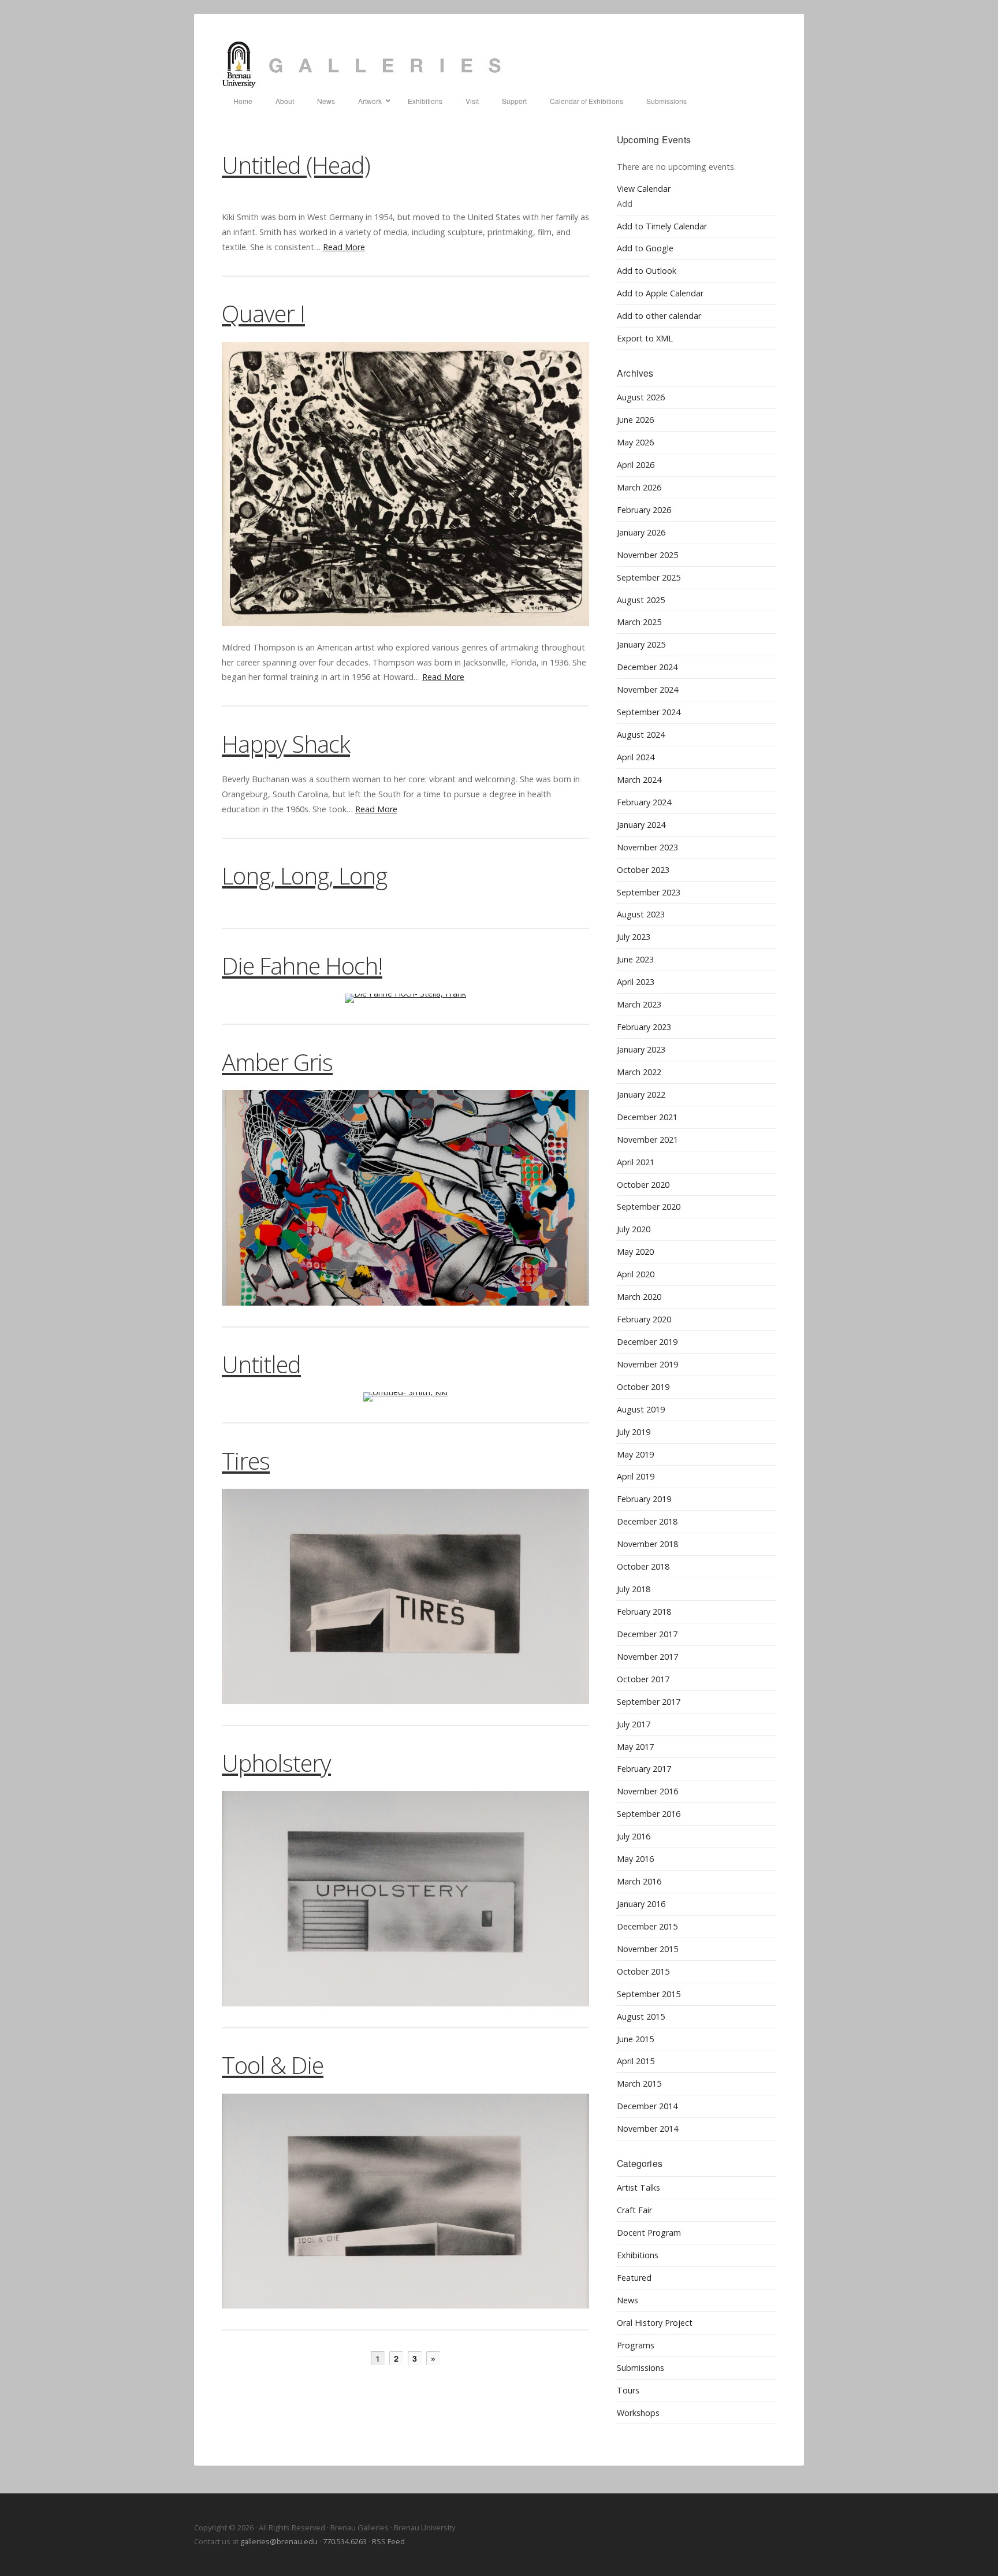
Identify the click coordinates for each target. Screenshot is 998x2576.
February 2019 (644, 1499)
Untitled (261, 1364)
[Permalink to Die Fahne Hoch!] (405, 998)
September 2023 (649, 892)
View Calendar (644, 189)
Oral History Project (655, 2323)
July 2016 (634, 1836)
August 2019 (641, 1409)
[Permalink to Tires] (405, 1596)
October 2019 (643, 1387)
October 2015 (643, 1971)
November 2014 (647, 2129)
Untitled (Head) (296, 165)
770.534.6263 (345, 2541)
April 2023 (636, 982)
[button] (625, 204)
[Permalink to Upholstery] (405, 1899)
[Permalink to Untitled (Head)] (405, 194)
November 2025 (647, 555)
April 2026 (636, 465)
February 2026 (644, 510)
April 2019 (636, 1476)
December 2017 (647, 1634)
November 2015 (647, 1949)
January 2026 (641, 532)
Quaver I (263, 313)
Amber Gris (277, 1062)
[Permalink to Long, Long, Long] (405, 906)
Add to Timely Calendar (662, 226)
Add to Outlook (647, 271)
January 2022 (641, 1094)
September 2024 (649, 712)
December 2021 (647, 1117)
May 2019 (635, 1454)
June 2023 (635, 959)
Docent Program (649, 2233)
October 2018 (643, 1566)
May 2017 (635, 1747)
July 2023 (634, 937)
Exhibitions (638, 2255)
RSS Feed (388, 2541)
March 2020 (639, 1297)
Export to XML (645, 338)
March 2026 (639, 487)
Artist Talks (638, 2187)
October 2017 (643, 1679)
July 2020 (634, 1229)
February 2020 (644, 1319)
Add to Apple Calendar (660, 293)
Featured (634, 2278)
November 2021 (647, 1140)
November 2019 (647, 1364)
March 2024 (639, 780)
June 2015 (635, 2039)
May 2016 (635, 1859)
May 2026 (635, 442)
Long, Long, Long (304, 876)
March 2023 (639, 1004)
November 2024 (647, 689)
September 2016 (649, 1814)
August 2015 (641, 2016)
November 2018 (647, 1544)
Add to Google (645, 248)
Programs (636, 2345)
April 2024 (636, 757)
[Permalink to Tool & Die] (405, 2201)
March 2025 (639, 622)
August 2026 (641, 397)
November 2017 (647, 1657)
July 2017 (634, 1724)
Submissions (640, 2368)
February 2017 (644, 1769)
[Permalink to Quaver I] (405, 484)
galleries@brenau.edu (279, 2541)
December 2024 (647, 667)
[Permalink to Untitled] (405, 1397)
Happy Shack (286, 744)
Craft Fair (634, 2210)
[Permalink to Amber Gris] (405, 1198)
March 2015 (639, 2084)
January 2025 (641, 644)
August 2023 (641, 914)
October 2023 (643, 870)
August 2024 (641, 735)
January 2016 (641, 1904)
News (628, 2300)
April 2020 (636, 1274)
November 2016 (647, 1791)
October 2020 (643, 1185)
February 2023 (644, 1027)
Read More (344, 247)
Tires (246, 1461)
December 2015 (647, 1926)
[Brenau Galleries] (499, 65)
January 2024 (641, 825)
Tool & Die (273, 2065)
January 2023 (641, 1049)
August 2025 (641, 600)
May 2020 (635, 1252)
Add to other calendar (659, 316)
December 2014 (647, 2106)
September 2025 (649, 577)
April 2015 (636, 2061)
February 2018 (644, 1612)
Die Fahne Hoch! (302, 966)
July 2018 (634, 1589)
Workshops (638, 2413)
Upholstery (276, 1763)
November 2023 (647, 847)
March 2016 (639, 1881)
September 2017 (649, 1702)
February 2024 (644, 802)
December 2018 (647, 1521)
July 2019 (634, 1432)
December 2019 (647, 1342)
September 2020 (649, 1207)
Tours (628, 2390)
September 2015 (649, 1994)
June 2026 (635, 420)
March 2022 (639, 1072)
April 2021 (636, 1162)
